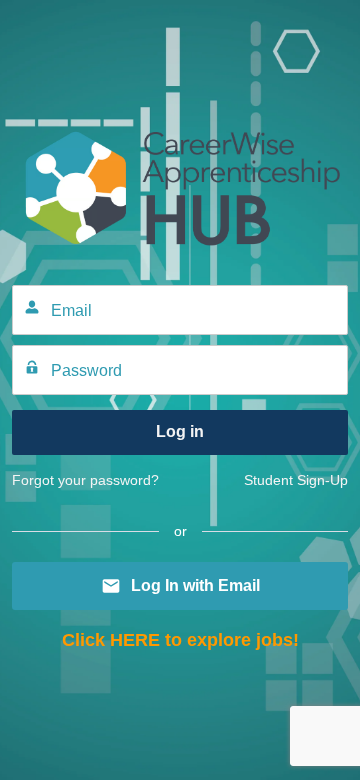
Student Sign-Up (296, 480)
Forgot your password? (85, 480)
